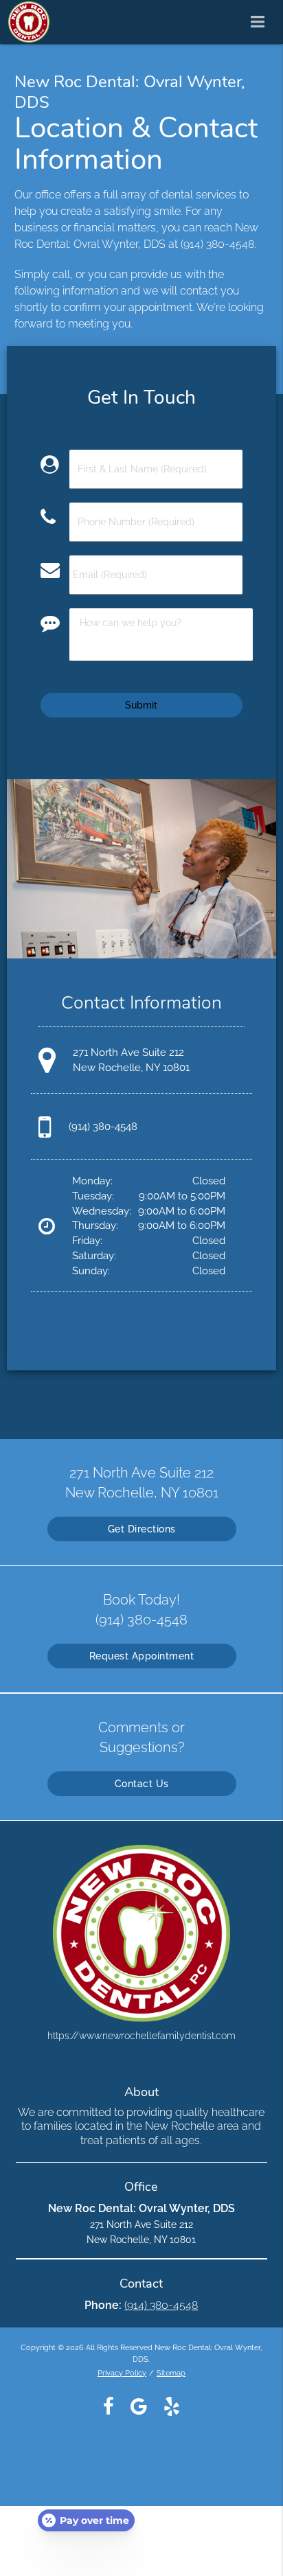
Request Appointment (142, 1656)
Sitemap (171, 2373)
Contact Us (142, 1784)
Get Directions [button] (142, 1529)
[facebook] (109, 2406)
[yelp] (172, 2406)
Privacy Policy (122, 2373)
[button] (262, 19)
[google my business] (139, 2406)
